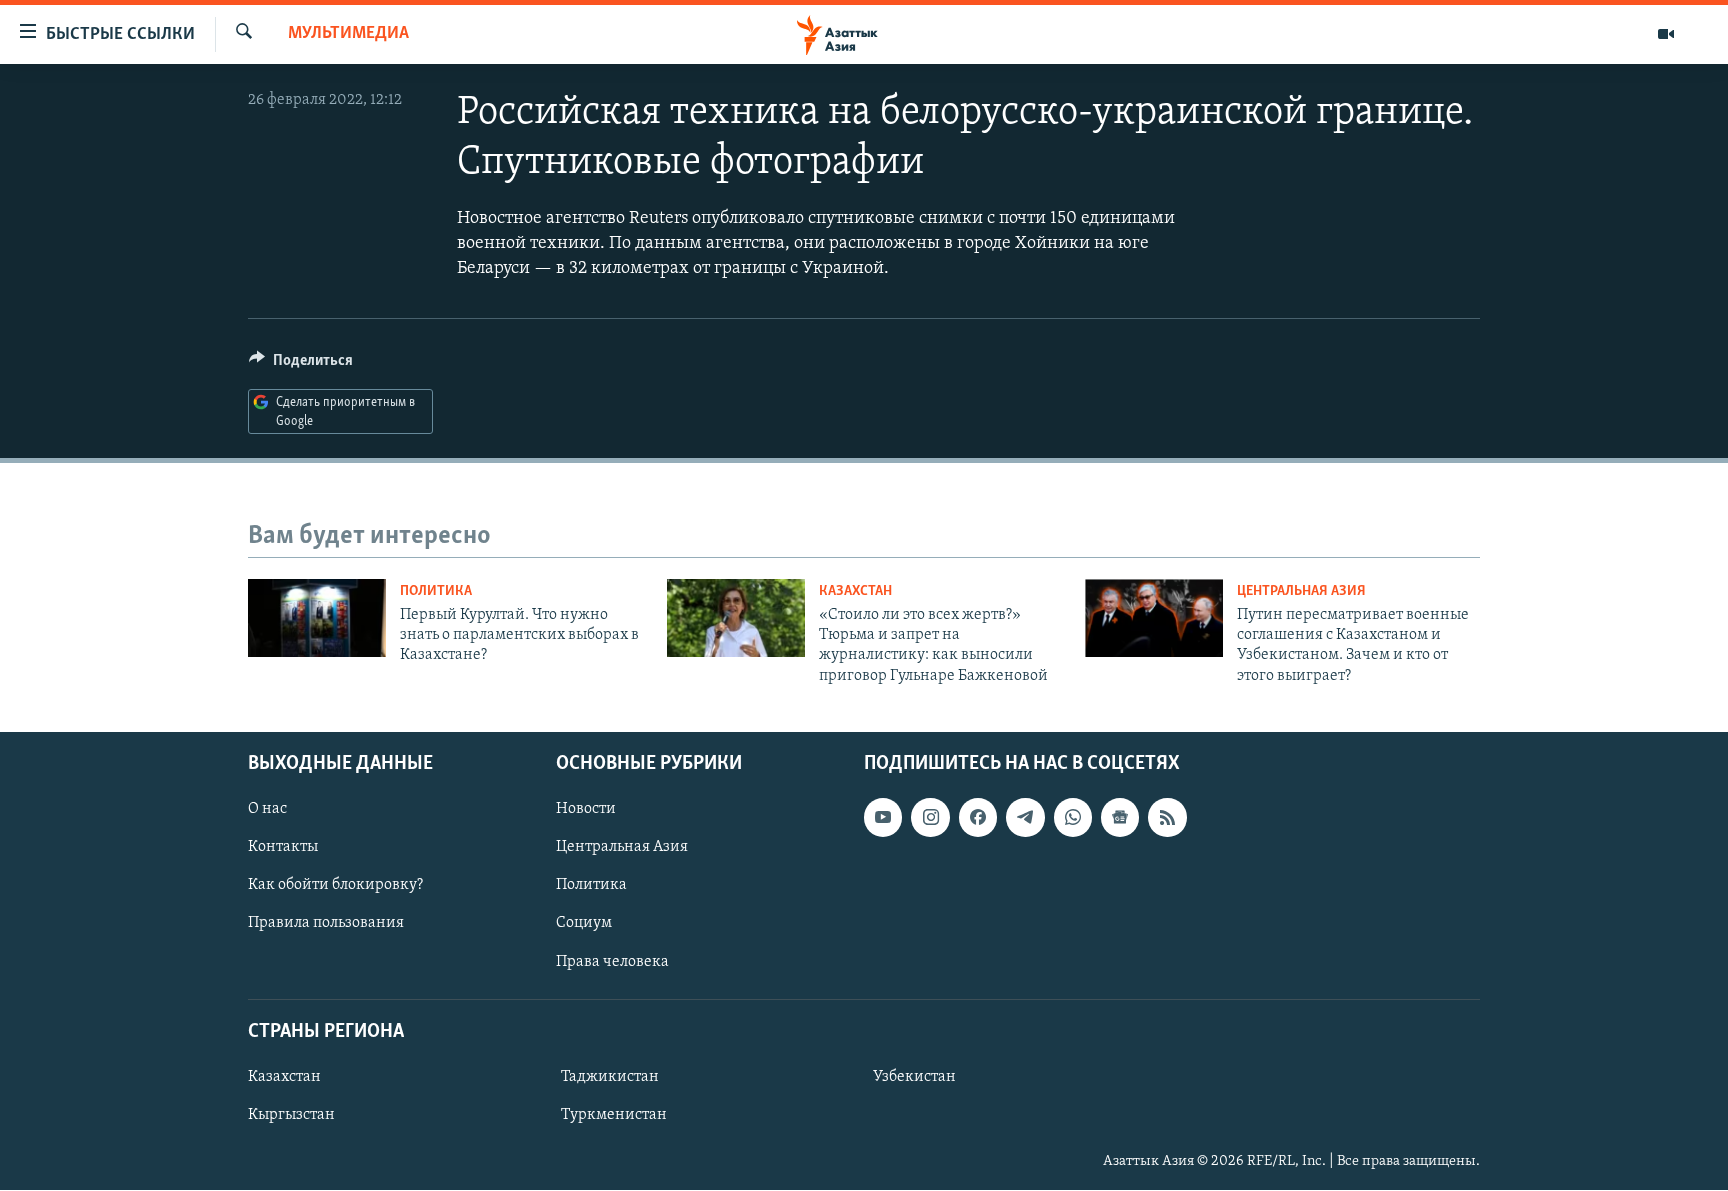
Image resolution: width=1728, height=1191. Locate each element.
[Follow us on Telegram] (1025, 818)
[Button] (301, 365)
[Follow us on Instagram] (930, 818)
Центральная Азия (1301, 591)
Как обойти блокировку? (335, 886)
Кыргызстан (291, 1115)
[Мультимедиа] (1666, 34)
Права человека (612, 962)
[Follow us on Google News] (1120, 818)
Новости (586, 810)
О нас (267, 810)
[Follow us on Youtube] (883, 818)
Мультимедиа (348, 34)
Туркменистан (614, 1115)
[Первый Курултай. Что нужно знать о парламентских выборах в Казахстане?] (317, 618)
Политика (436, 591)
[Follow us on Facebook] (978, 818)
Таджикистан (610, 1077)
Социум (584, 924)
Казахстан (855, 591)
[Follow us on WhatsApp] (1073, 818)
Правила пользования (326, 924)
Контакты (283, 848)
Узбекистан (914, 1077)
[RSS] (1167, 818)
